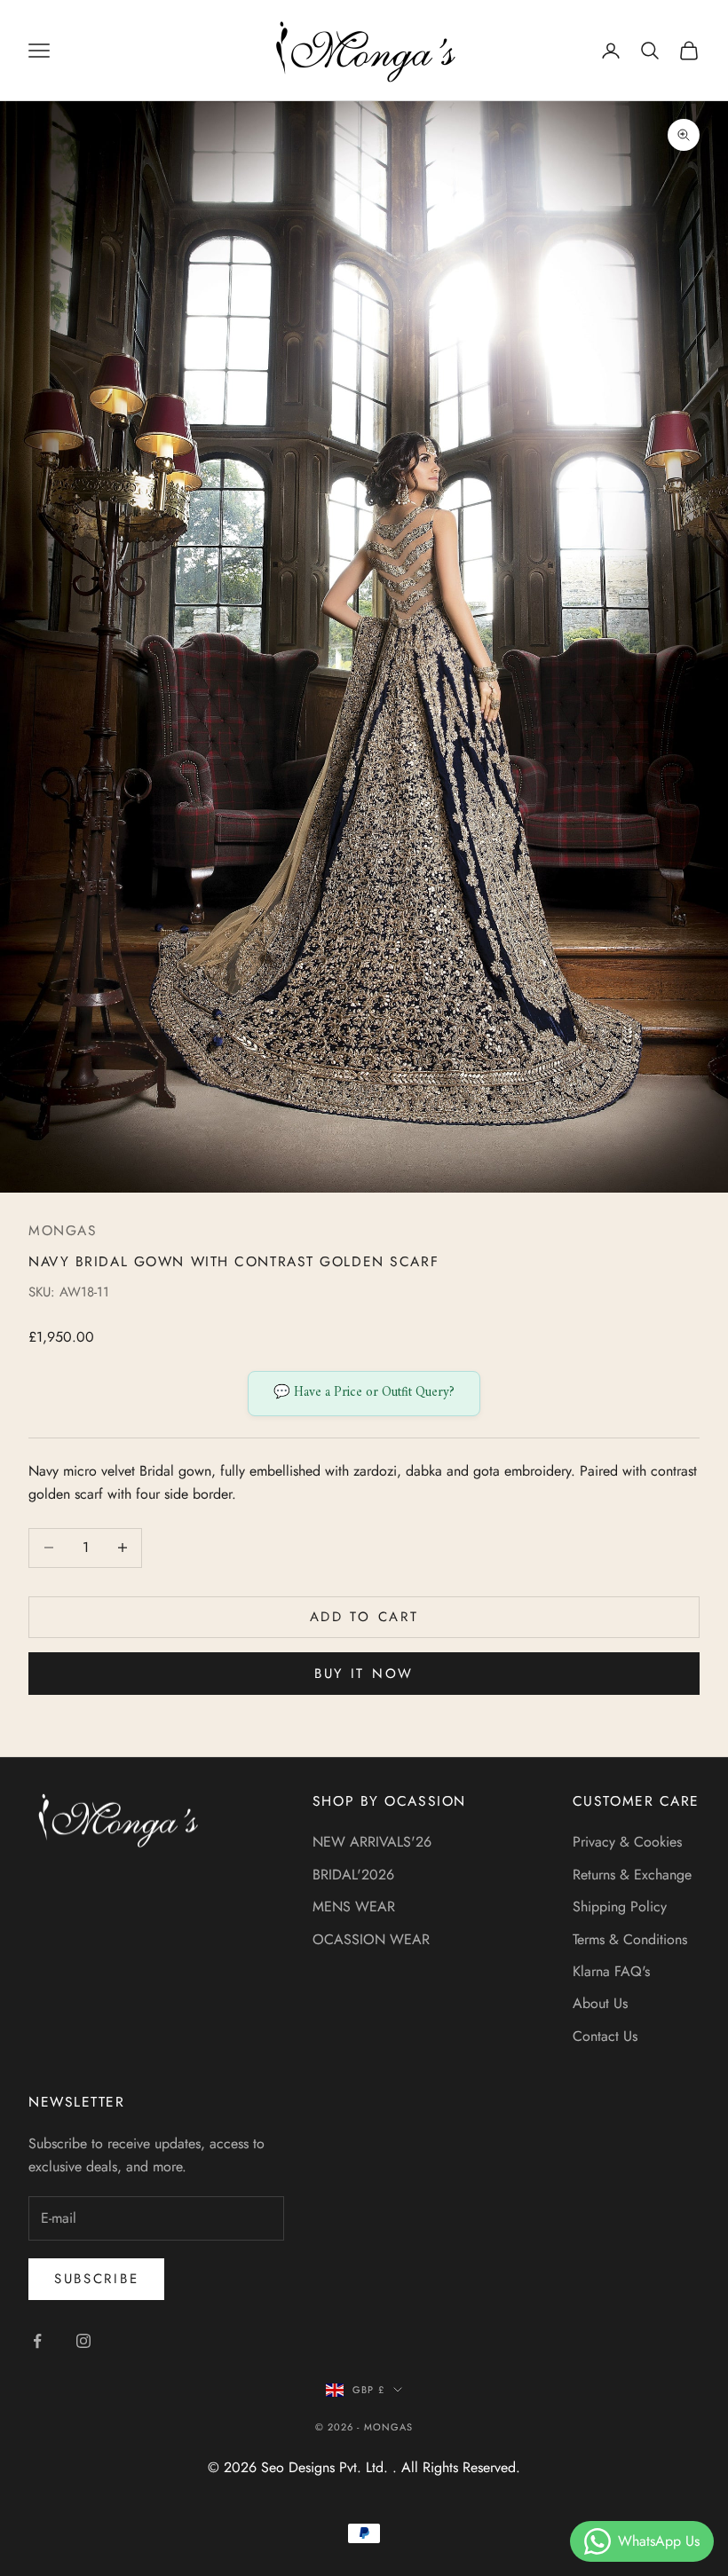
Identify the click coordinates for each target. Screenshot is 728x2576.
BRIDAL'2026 (353, 1875)
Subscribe (96, 2279)
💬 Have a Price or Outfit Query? (364, 1393)
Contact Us (605, 2036)
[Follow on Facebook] (37, 2341)
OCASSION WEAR (371, 1939)
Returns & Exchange (632, 1875)
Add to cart (364, 1617)
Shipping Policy (620, 1906)
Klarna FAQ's (611, 1971)
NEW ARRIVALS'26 (372, 1842)
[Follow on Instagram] (83, 2341)
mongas (63, 1230)
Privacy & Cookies (627, 1842)
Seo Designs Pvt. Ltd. (327, 2467)
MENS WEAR (354, 1906)
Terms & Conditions (630, 1939)
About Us (600, 2003)
